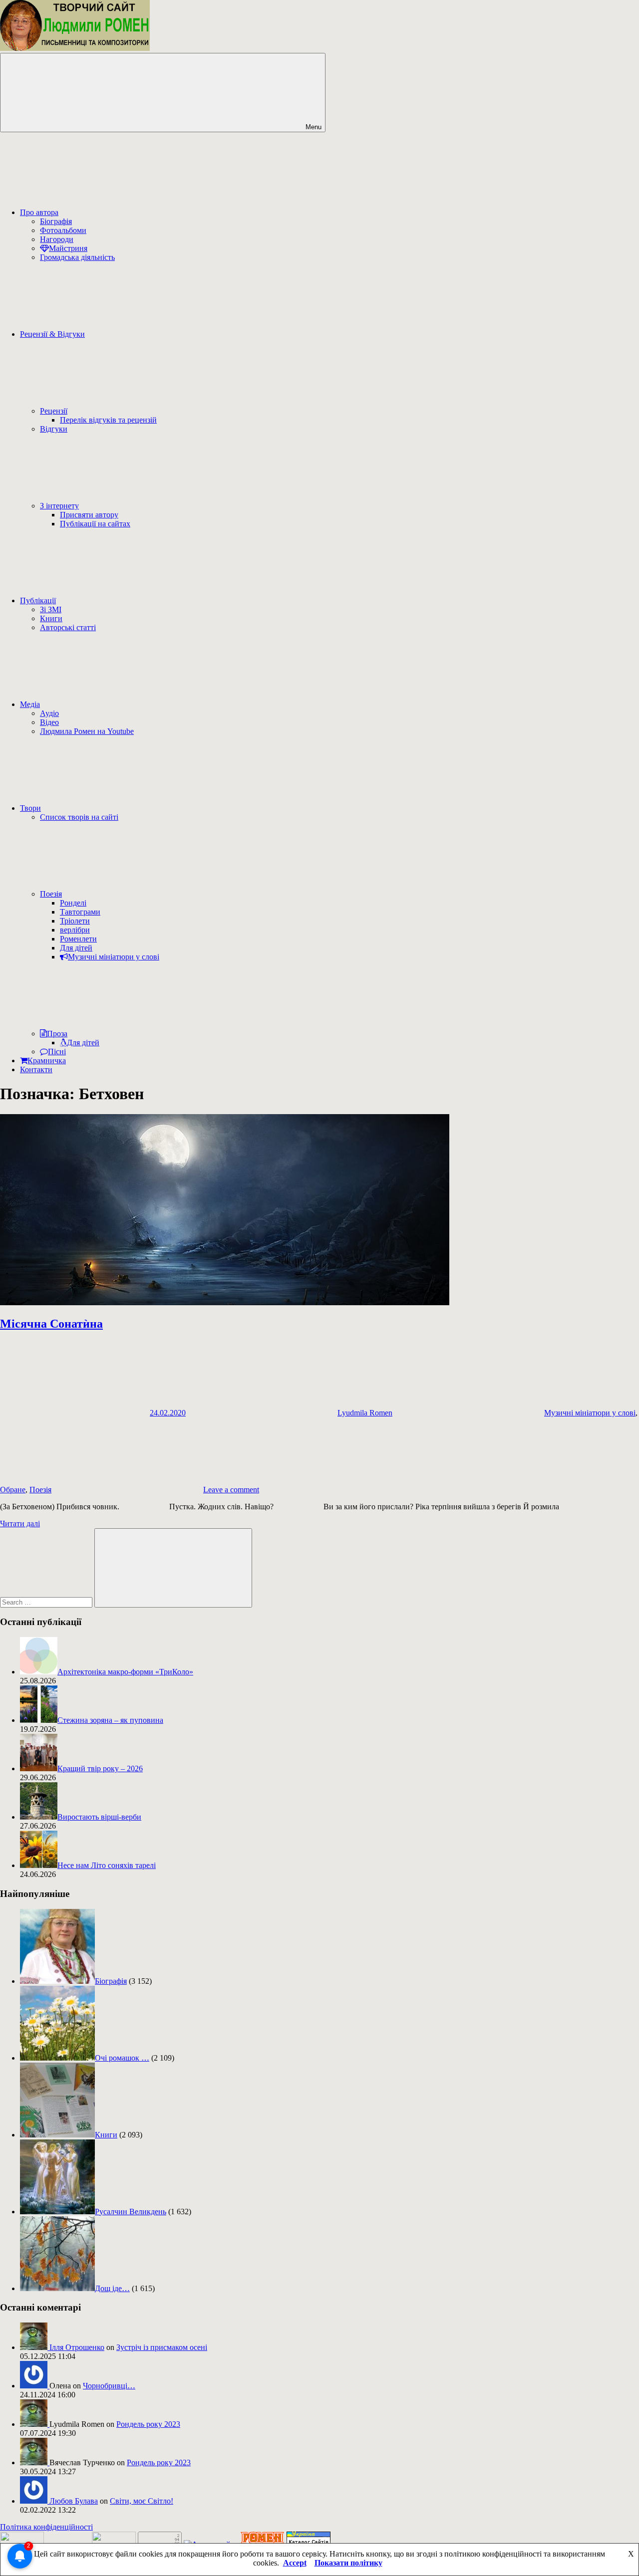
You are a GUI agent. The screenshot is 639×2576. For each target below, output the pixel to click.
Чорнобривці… (109, 2386)
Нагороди (57, 239)
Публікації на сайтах (95, 524)
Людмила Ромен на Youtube (87, 731)
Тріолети (75, 921)
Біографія (56, 221)
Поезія (51, 894)
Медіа (30, 704)
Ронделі (73, 903)
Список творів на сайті (79, 817)
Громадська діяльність (77, 257)
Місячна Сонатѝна (51, 1324)
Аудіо (49, 713)
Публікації (38, 600)
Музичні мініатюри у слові (114, 957)
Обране (13, 1490)
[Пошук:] (47, 1602)
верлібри (75, 930)
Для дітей (76, 948)
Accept (295, 2563)
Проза (57, 1034)
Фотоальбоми (63, 230)
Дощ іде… (112, 2288)
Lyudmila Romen (365, 1413)
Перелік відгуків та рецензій (108, 420)
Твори (30, 808)
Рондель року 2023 (148, 2424)
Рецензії (54, 411)
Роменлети (78, 939)
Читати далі (20, 1523)
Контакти (36, 1069)
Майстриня (68, 248)
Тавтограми (80, 912)
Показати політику (348, 2563)
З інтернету (59, 506)
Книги (51, 618)
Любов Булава (74, 2501)
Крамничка (47, 1060)
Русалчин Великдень (131, 2212)
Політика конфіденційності (46, 2527)
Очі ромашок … (122, 2058)
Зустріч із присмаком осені (162, 2347)
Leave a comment (231, 1490)
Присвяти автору (89, 515)
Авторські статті (68, 627)
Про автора (39, 212)
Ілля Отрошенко (77, 2347)
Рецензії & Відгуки (52, 334)
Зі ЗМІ (51, 609)
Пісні (57, 1052)
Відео (49, 722)
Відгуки (54, 429)
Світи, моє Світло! (142, 2501)
